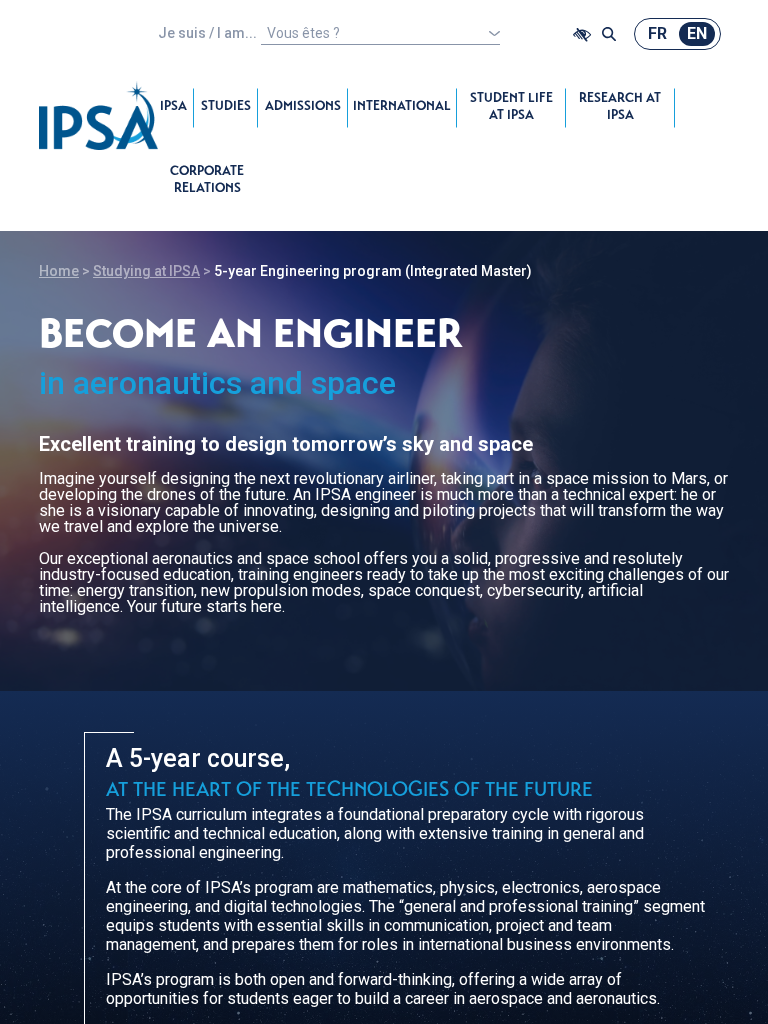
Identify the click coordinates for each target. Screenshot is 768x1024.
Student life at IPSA (511, 108)
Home (59, 271)
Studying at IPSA (146, 271)
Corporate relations (207, 181)
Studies (226, 107)
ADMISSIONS (303, 107)
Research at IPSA (620, 108)
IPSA (173, 107)
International (402, 107)
